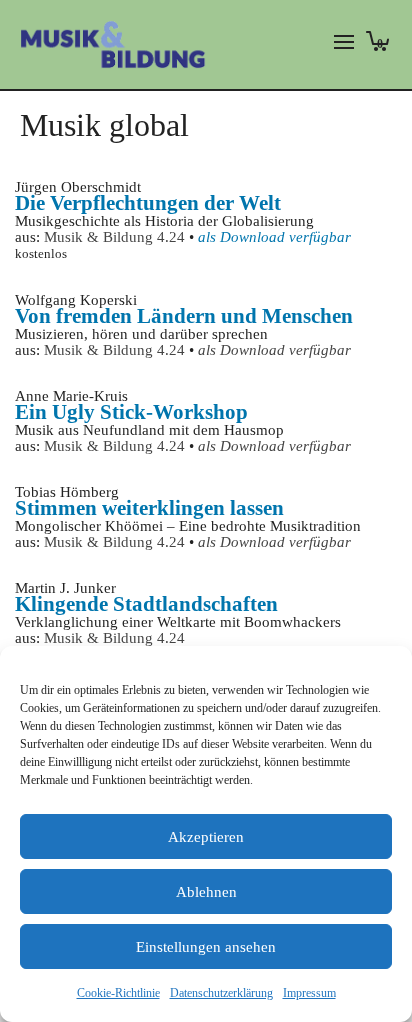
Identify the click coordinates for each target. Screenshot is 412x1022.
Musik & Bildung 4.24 (114, 237)
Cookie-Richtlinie (118, 993)
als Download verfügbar (274, 350)
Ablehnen (206, 892)
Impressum (309, 993)
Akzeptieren (206, 837)
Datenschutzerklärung (221, 993)
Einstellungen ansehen (206, 947)
